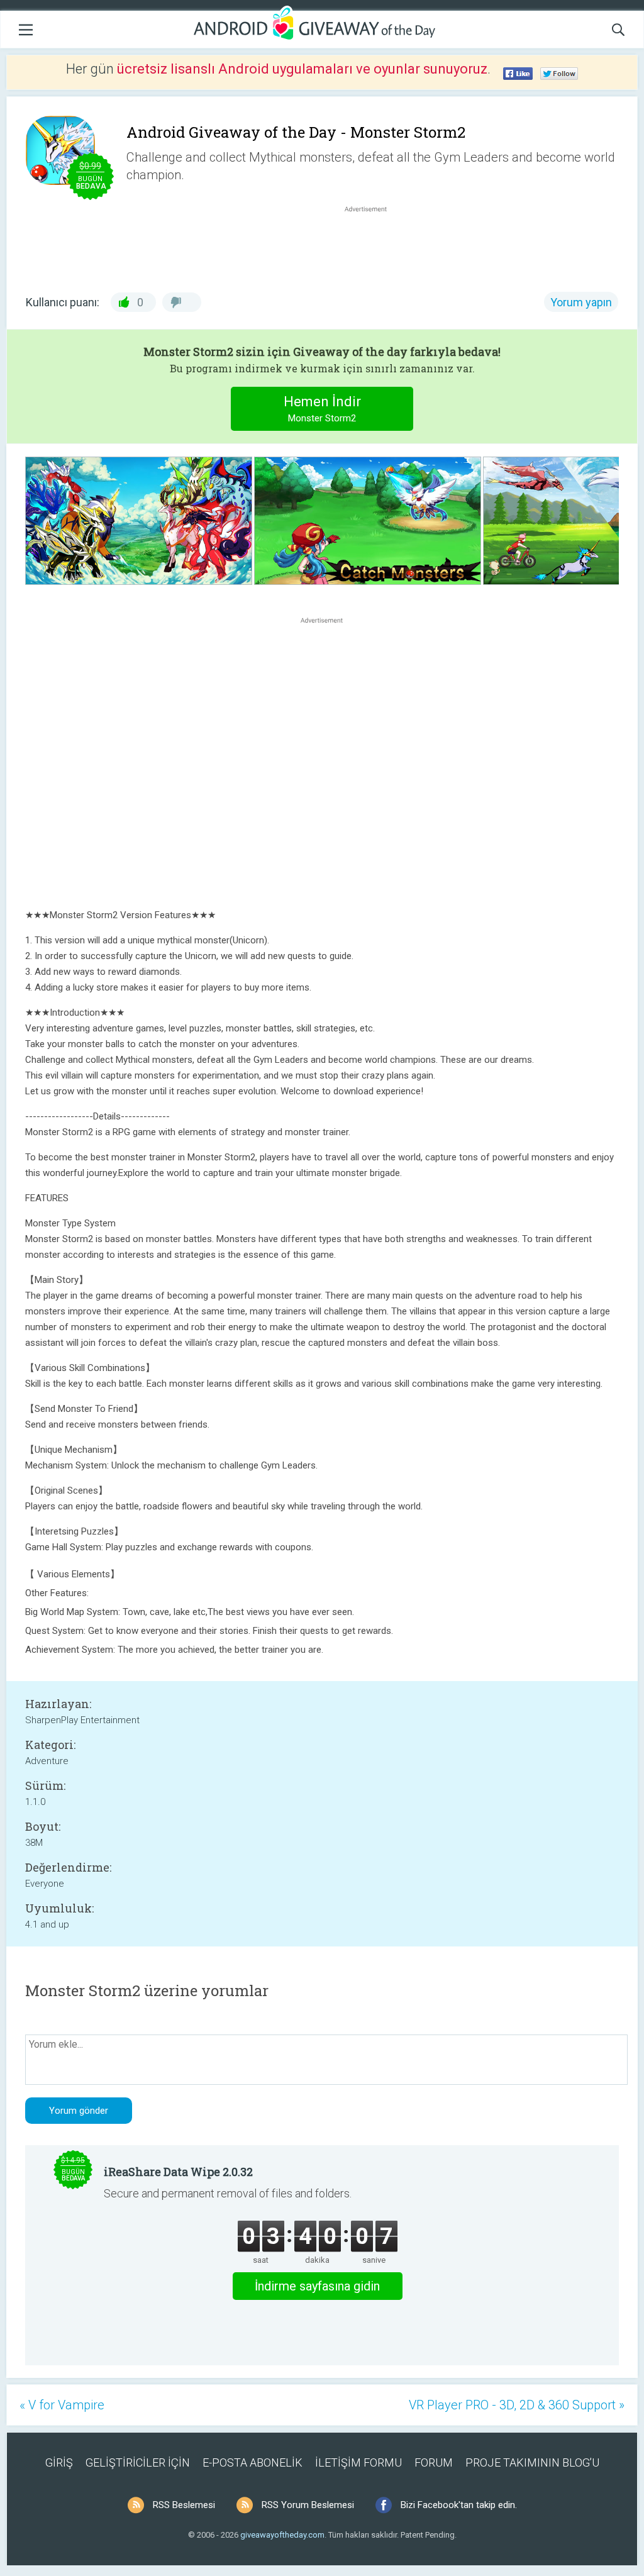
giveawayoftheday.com (282, 2535)
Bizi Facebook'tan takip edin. (459, 2505)
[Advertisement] (372, 245)
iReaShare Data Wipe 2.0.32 (178, 2172)
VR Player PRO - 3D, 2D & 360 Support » (517, 2405)
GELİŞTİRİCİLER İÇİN (138, 2462)
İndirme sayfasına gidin (317, 2286)
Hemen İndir (322, 409)
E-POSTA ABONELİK (253, 2462)
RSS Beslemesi (184, 2505)
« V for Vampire (62, 2405)
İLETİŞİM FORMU (358, 2462)
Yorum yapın (581, 302)
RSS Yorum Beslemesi (308, 2505)
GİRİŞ (59, 2462)
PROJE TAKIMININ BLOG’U (532, 2462)
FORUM (434, 2462)
